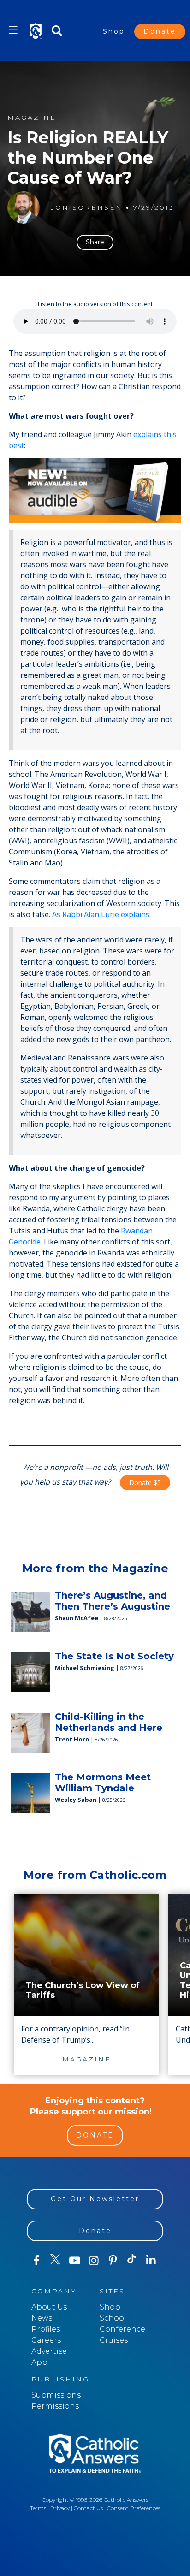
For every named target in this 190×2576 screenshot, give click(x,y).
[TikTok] (132, 2261)
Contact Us (88, 2508)
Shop (114, 31)
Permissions (55, 2406)
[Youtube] (74, 2261)
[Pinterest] (113, 2261)
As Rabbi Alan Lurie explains (101, 914)
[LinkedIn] (151, 2260)
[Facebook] (36, 2261)
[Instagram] (93, 2261)
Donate (160, 31)
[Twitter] (55, 2261)
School (113, 2318)
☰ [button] (13, 30)
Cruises (114, 2340)
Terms (38, 2508)
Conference (122, 2329)
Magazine (32, 118)
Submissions (56, 2395)
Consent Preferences (134, 2508)
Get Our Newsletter (95, 2199)
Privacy (60, 2508)
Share (95, 242)
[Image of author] (24, 207)
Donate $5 (145, 1483)
